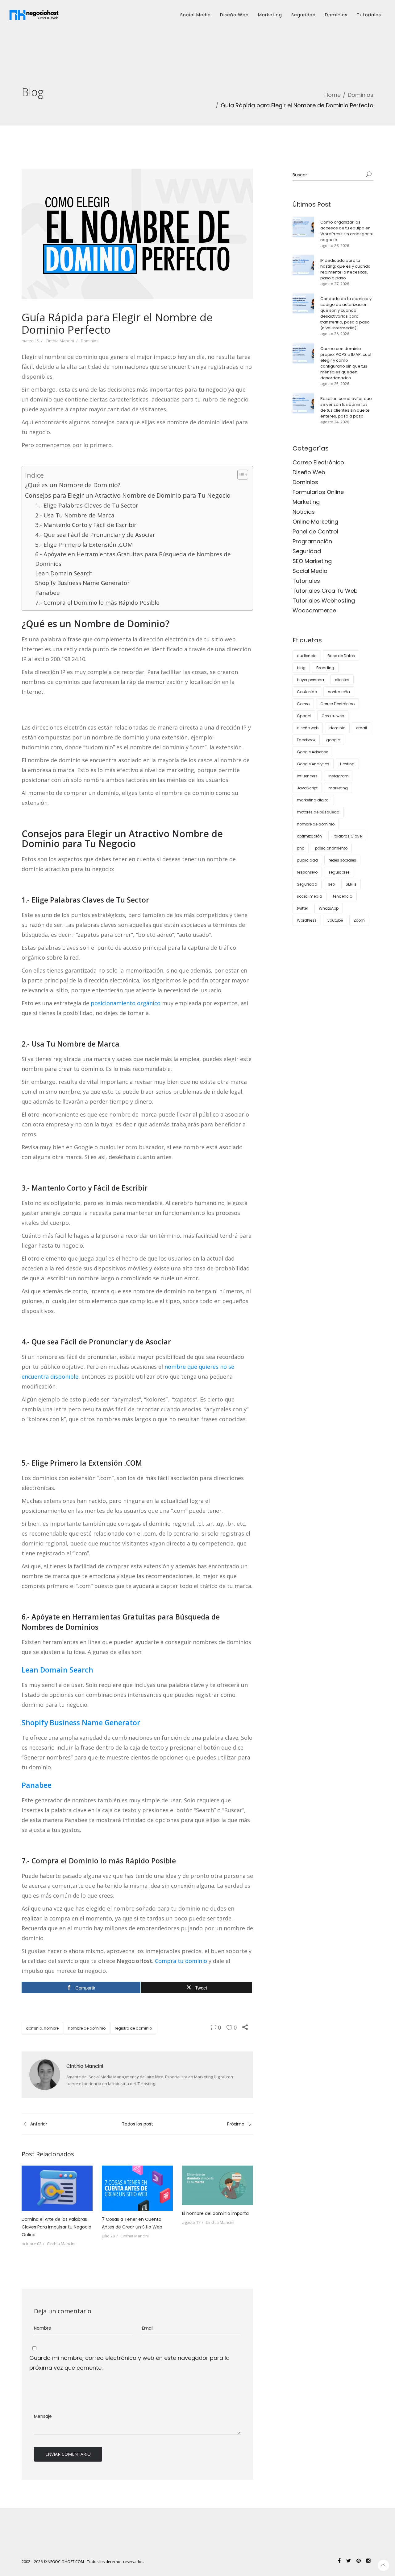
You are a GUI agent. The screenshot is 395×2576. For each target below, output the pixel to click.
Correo (303, 704)
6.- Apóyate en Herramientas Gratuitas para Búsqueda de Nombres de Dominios (133, 559)
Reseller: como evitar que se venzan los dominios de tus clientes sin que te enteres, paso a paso (346, 407)
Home (333, 95)
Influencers (307, 776)
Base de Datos (341, 656)
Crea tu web (333, 716)
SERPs (351, 884)
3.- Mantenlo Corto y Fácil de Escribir (86, 525)
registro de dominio (133, 2028)
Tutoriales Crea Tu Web (325, 591)
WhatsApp (329, 908)
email (362, 728)
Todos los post (137, 2124)
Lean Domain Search (64, 573)
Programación (312, 541)
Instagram (339, 776)
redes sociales (342, 860)
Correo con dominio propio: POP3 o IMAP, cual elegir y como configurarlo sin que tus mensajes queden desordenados (346, 363)
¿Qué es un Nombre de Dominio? (73, 485)
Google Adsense (312, 752)
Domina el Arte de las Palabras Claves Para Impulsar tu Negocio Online (56, 2227)
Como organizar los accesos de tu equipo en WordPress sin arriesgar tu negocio (347, 231)
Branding (325, 668)
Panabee (48, 593)
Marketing (270, 15)
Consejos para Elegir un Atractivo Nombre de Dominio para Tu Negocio (128, 495)
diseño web (308, 728)
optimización (309, 836)
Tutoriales (369, 15)
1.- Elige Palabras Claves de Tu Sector (87, 505)
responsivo (307, 872)
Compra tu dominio (181, 1961)
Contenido (307, 692)
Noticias (304, 512)
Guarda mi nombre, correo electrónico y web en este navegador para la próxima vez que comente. (129, 2363)
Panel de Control (315, 531)
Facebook (306, 740)
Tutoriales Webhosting (324, 601)
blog (301, 668)
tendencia (343, 896)
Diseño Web (234, 15)
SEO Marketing (312, 561)
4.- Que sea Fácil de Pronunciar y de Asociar (95, 535)
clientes (342, 680)
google (333, 740)
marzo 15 (30, 341)
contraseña (339, 692)
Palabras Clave (347, 836)
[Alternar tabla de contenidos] (240, 475)
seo (331, 884)
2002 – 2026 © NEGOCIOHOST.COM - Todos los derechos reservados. (83, 2562)
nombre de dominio (87, 2028)
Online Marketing (315, 522)
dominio (337, 728)
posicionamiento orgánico (126, 1003)
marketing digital (313, 800)
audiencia (307, 656)
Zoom (359, 920)
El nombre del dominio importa (215, 2213)
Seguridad (304, 15)
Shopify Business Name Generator (82, 583)
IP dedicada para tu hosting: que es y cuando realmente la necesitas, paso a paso (345, 269)
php (301, 848)
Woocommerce (314, 610)
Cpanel (304, 716)
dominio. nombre (42, 2028)
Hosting (347, 764)
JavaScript (307, 788)
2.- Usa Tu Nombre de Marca (75, 515)
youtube (335, 920)
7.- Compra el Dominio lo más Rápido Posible (97, 603)
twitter (302, 908)
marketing (338, 788)
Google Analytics (313, 764)
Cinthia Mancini (60, 341)
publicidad (307, 860)
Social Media (195, 15)
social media (310, 896)
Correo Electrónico (318, 462)
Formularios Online (318, 492)
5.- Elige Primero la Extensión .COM (84, 545)
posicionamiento (331, 848)
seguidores (339, 872)
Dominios (336, 15)
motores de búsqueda (318, 812)
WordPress (307, 920)
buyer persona (310, 680)
